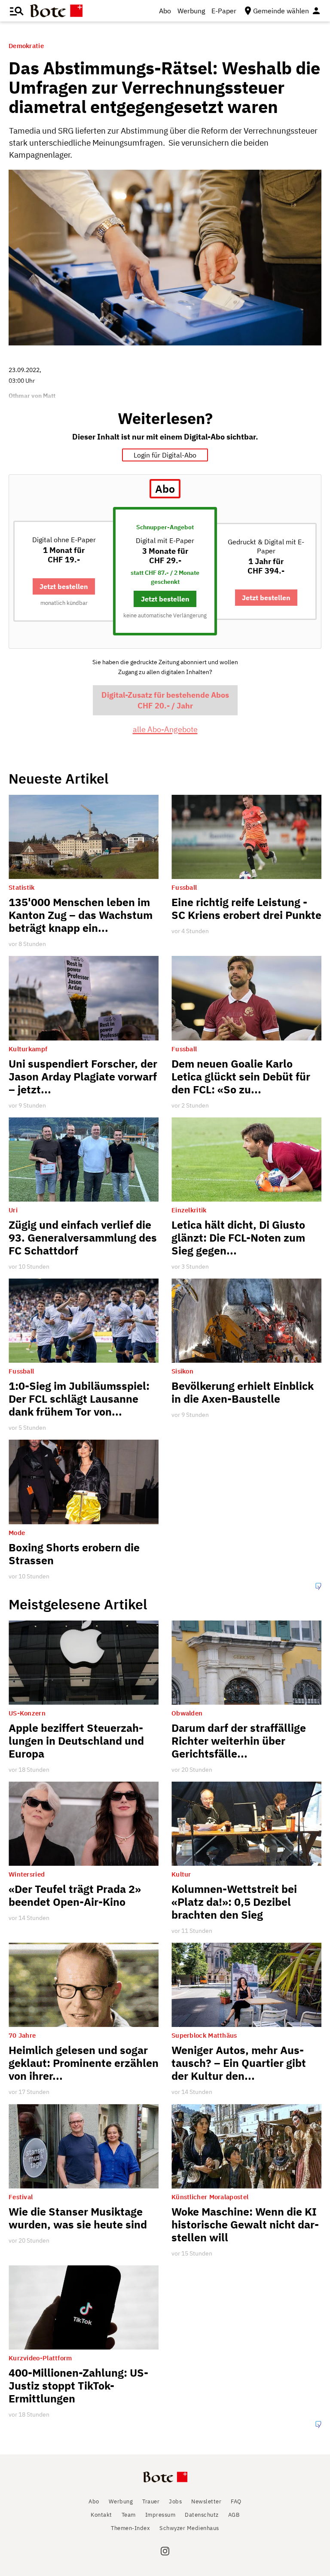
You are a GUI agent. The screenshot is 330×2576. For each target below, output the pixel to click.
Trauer (151, 2501)
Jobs (175, 2501)
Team (129, 2515)
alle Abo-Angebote (165, 729)
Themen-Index (130, 2528)
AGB (234, 2515)
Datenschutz (202, 2515)
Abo (165, 11)
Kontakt (101, 2515)
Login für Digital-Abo (165, 455)
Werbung (191, 11)
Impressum (160, 2515)
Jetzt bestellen (64, 586)
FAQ (236, 2501)
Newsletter (206, 2501)
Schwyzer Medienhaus (189, 2528)
